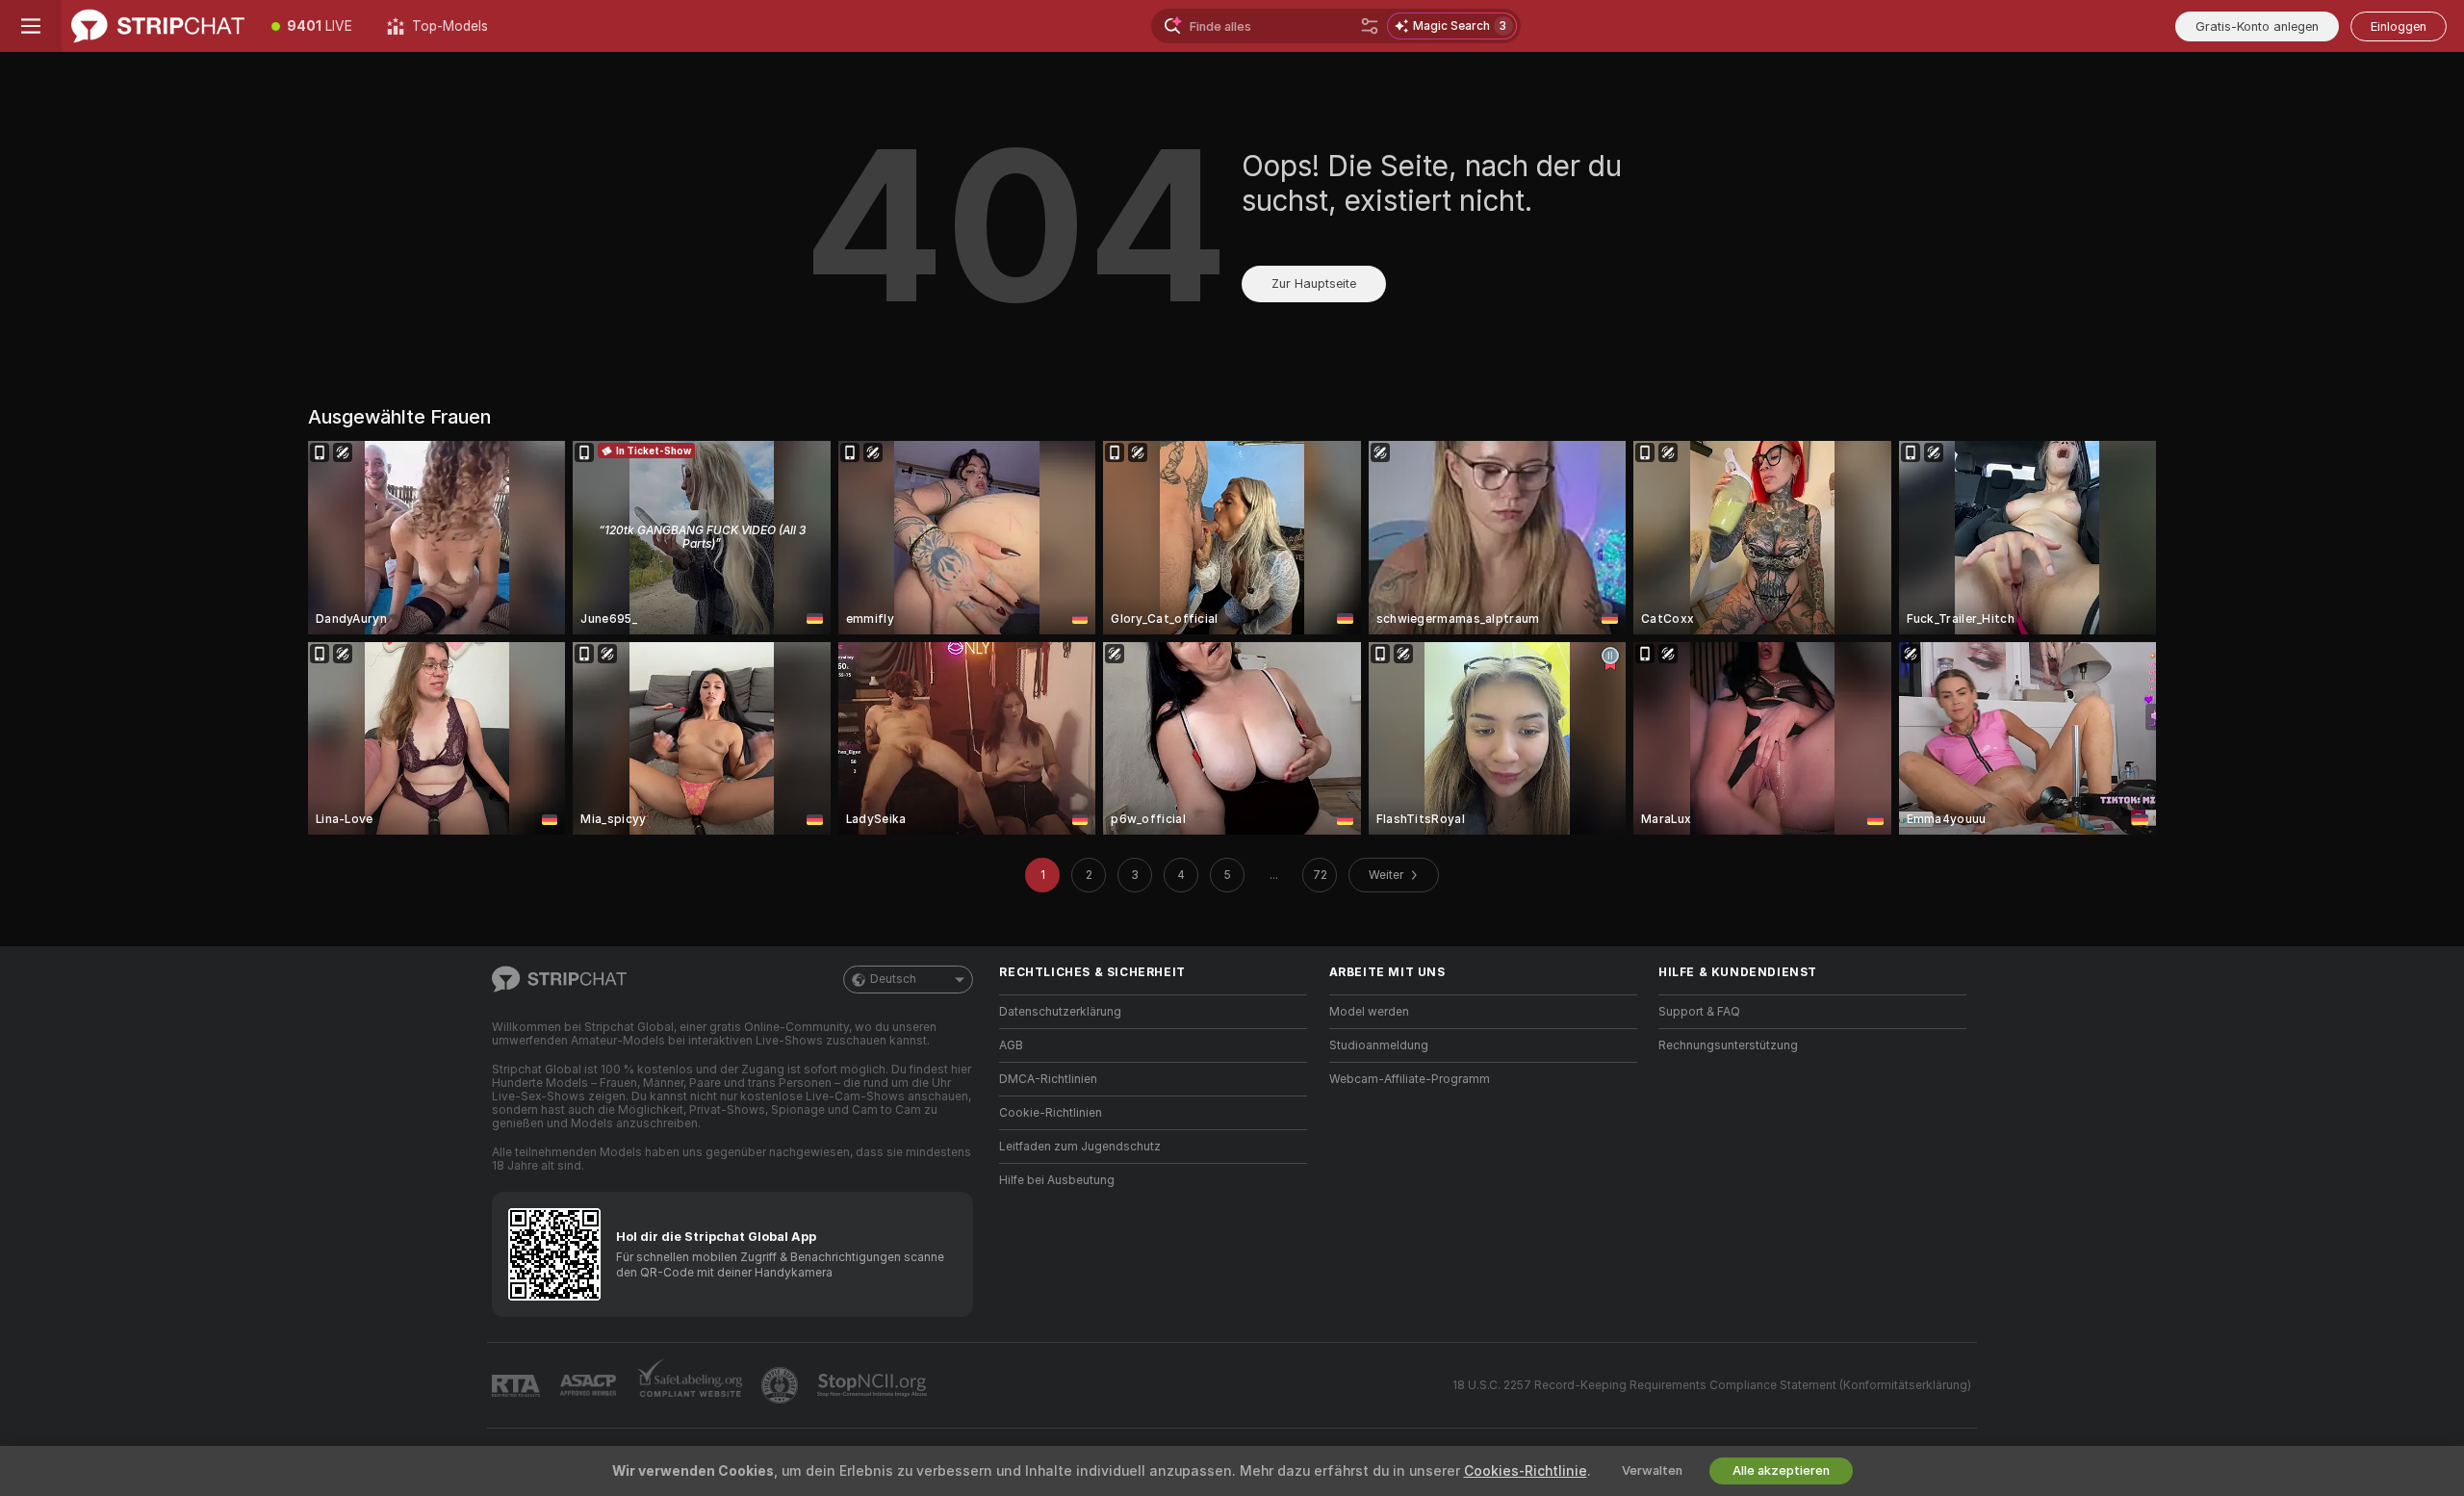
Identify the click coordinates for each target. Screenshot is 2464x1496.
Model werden (1369, 1012)
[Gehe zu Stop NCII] (874, 1385)
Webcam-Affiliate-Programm (1410, 1079)
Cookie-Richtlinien (1051, 1113)
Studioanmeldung (1379, 1045)
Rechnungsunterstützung (1728, 1045)
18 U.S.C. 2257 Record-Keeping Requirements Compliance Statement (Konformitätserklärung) (1712, 1385)
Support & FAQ (1699, 1012)
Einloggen (2399, 26)
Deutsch (893, 979)
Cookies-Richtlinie (1526, 1471)
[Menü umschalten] (31, 26)
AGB (1011, 1045)
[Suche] (1370, 26)
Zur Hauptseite (1314, 284)
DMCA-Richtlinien (1048, 1079)
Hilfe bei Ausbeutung (1057, 1180)
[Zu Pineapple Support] (782, 1385)
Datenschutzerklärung (1060, 1012)
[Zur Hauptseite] (158, 26)
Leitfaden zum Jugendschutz (1080, 1147)
